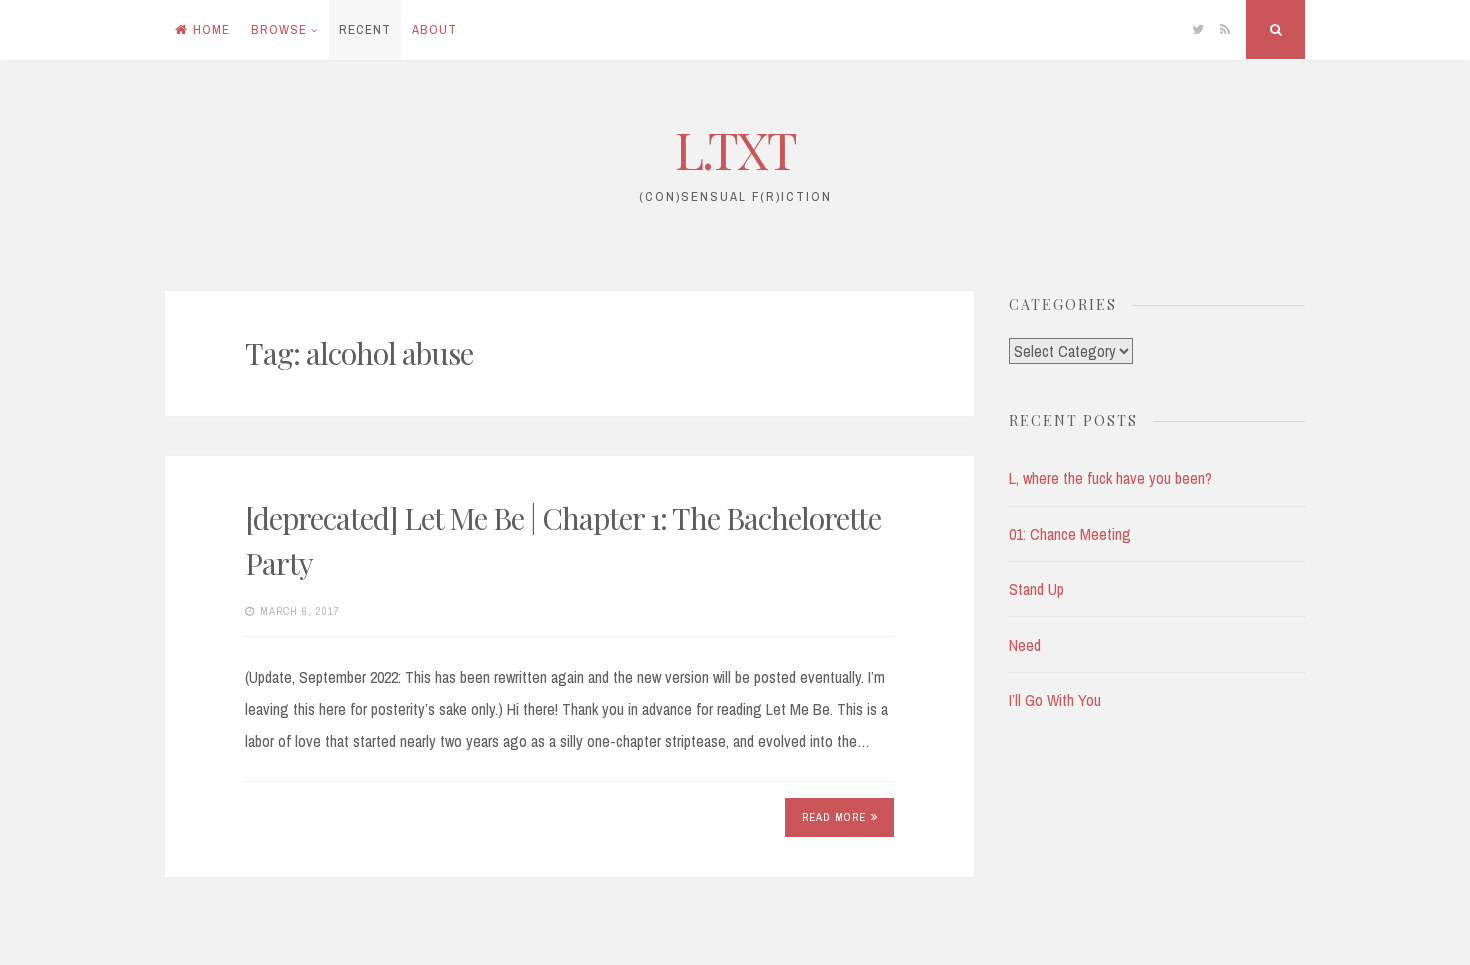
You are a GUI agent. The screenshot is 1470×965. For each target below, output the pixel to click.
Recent (365, 29)
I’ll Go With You (1055, 700)
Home (211, 29)
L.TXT (735, 149)
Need (1025, 645)
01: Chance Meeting (1070, 534)
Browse (279, 29)
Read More (834, 817)
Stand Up (1036, 589)
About (434, 29)
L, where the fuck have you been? (1110, 478)
